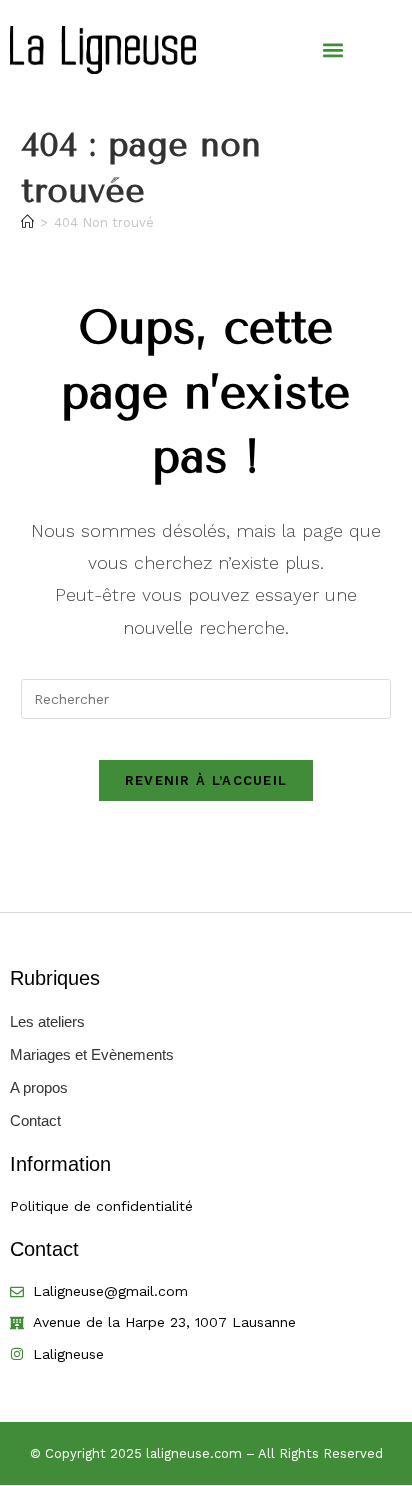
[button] (333, 50)
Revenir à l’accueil (206, 780)
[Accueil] (27, 222)
